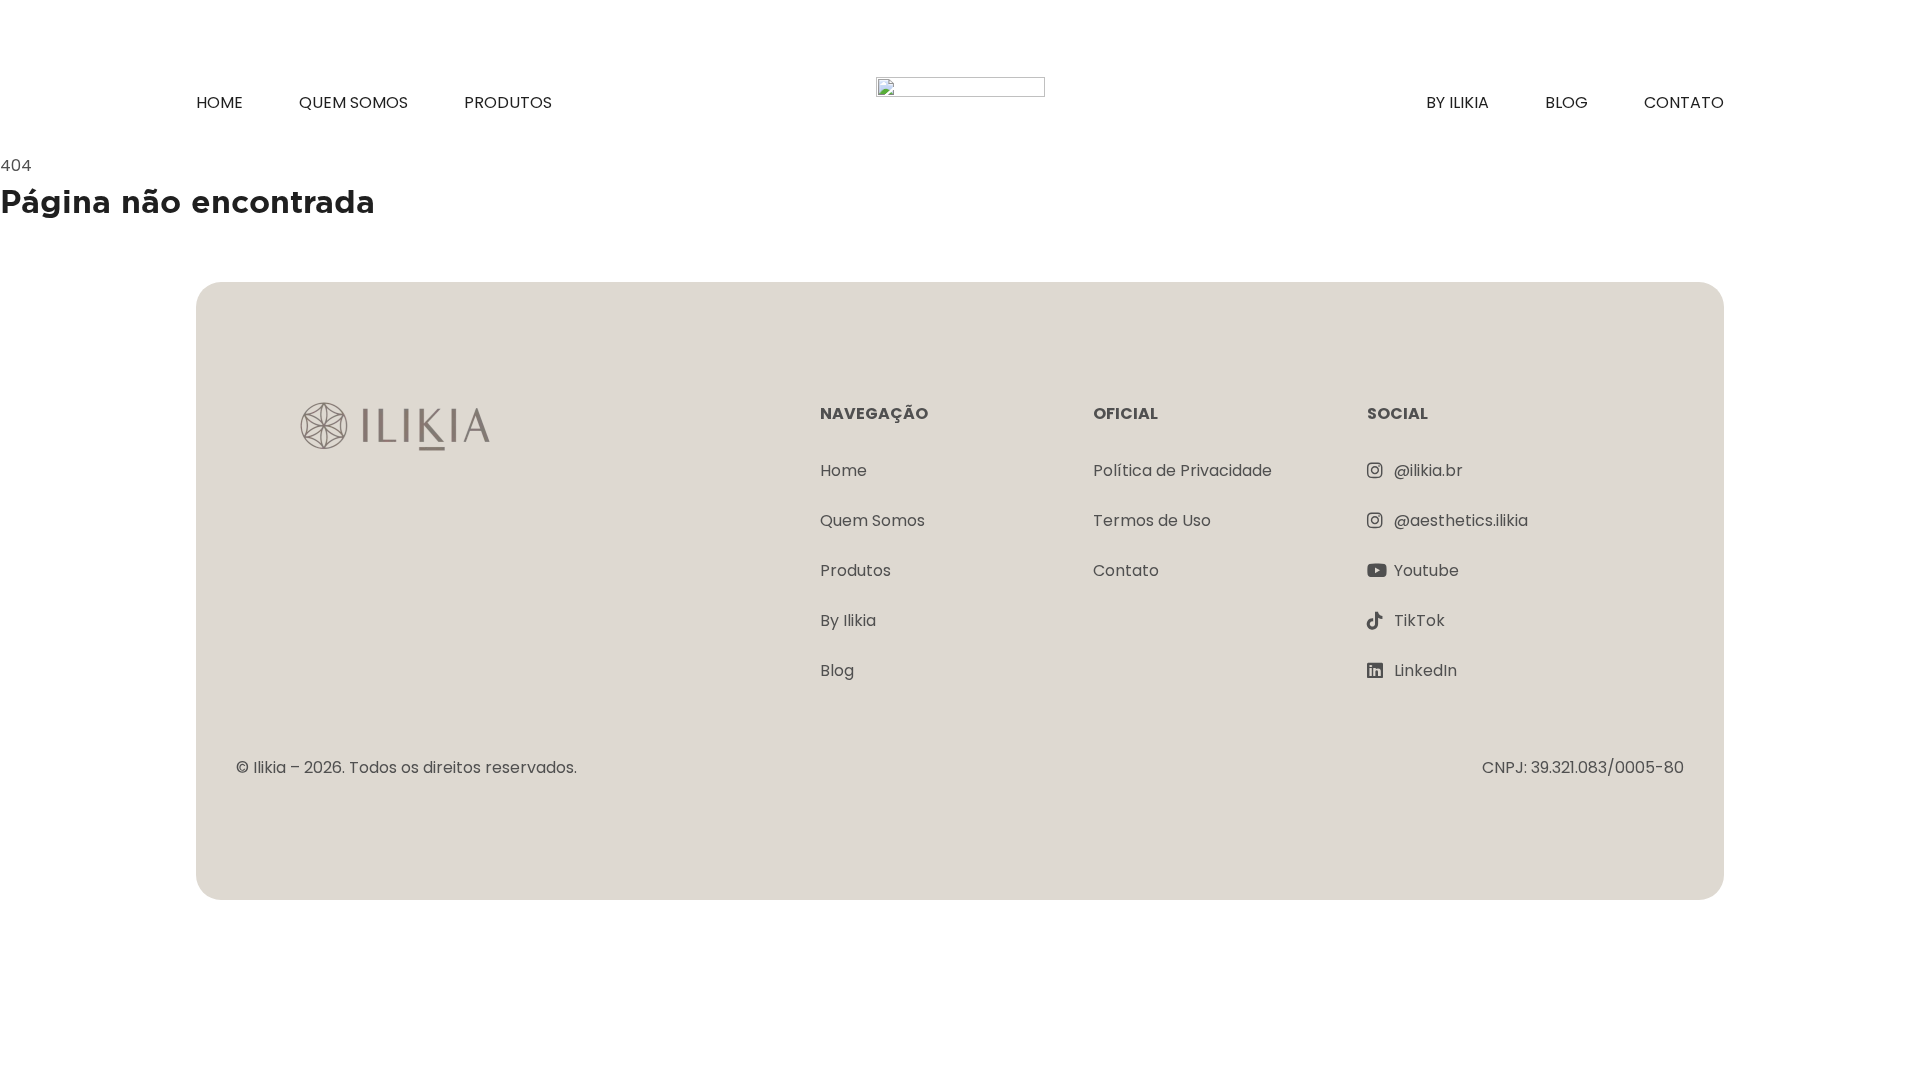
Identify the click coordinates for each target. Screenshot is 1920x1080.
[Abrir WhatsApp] (1870, 1029)
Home (219, 102)
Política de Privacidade (1182, 470)
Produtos (508, 102)
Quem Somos (353, 102)
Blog (1566, 102)
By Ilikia (1457, 102)
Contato (1684, 102)
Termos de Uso (1152, 520)
